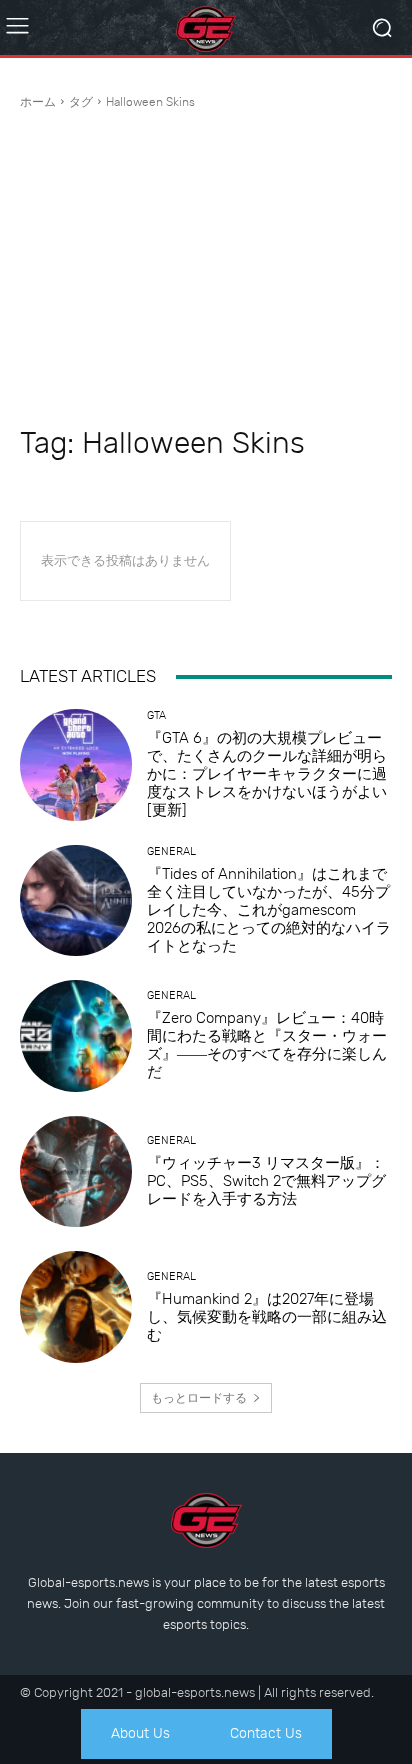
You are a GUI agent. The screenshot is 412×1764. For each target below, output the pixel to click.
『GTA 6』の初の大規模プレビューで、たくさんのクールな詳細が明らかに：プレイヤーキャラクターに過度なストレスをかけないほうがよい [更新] (267, 774)
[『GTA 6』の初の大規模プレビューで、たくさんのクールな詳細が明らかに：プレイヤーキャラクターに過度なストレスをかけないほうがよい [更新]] (76, 765)
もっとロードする (199, 1398)
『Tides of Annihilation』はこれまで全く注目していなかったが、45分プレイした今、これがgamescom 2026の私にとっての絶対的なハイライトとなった (269, 910)
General (171, 851)
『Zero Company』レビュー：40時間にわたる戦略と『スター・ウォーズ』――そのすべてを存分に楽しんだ (267, 1045)
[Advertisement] (206, 268)
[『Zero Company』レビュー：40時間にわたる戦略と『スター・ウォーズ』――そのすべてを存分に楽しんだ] (76, 1036)
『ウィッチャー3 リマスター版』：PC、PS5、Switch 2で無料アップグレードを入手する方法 (266, 1181)
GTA (156, 715)
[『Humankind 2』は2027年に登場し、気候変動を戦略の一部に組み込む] (76, 1307)
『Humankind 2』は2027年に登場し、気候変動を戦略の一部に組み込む (267, 1317)
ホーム (38, 102)
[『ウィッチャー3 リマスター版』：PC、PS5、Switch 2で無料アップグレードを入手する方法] (76, 1172)
